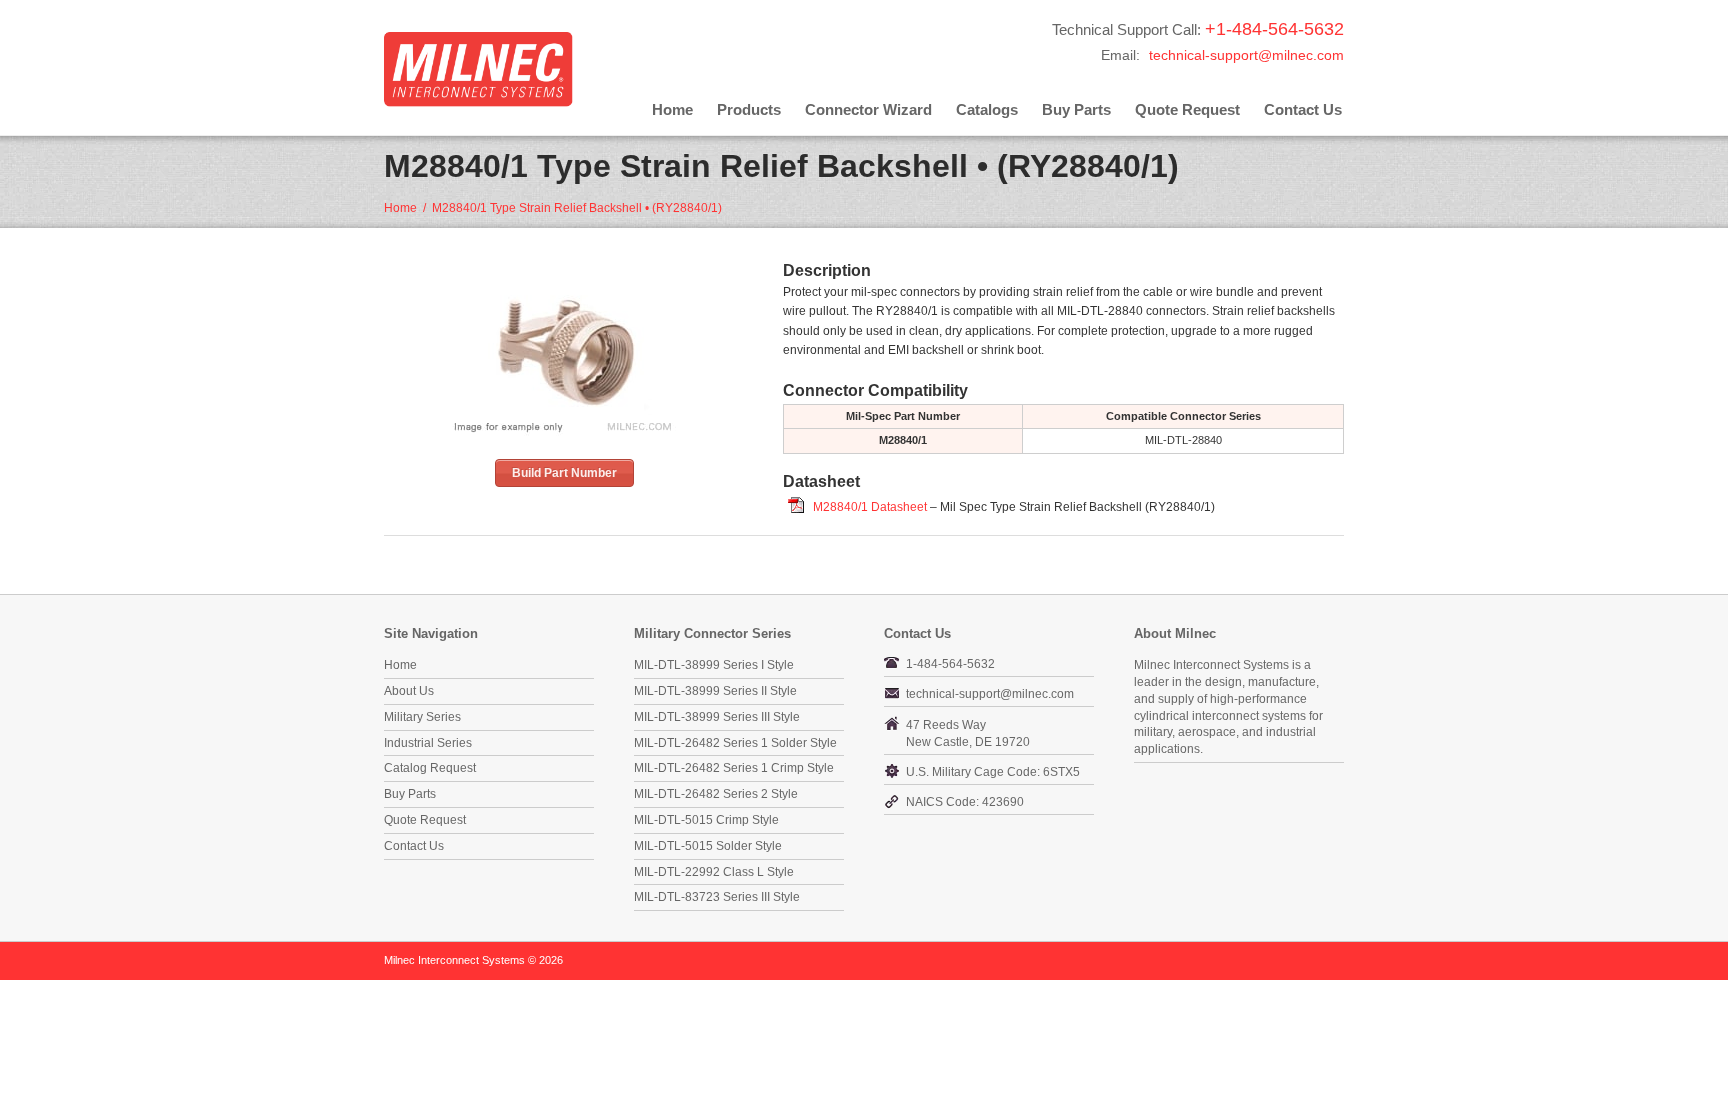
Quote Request (1187, 109)
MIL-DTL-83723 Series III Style (717, 897)
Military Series (422, 717)
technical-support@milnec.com (1246, 55)
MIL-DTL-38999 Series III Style (717, 717)
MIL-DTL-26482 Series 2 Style (716, 794)
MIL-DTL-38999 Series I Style (714, 665)
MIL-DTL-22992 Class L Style (714, 872)
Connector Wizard (868, 109)
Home (672, 109)
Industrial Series (428, 743)
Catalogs (987, 109)
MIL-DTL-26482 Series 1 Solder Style (735, 743)
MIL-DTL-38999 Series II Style (715, 691)
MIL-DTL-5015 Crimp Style (706, 820)
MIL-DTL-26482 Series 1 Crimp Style (734, 768)
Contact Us (1303, 109)
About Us (409, 691)
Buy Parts (1076, 109)
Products (749, 109)
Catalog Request (430, 768)
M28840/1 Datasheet (870, 507)
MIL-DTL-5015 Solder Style (708, 846)
